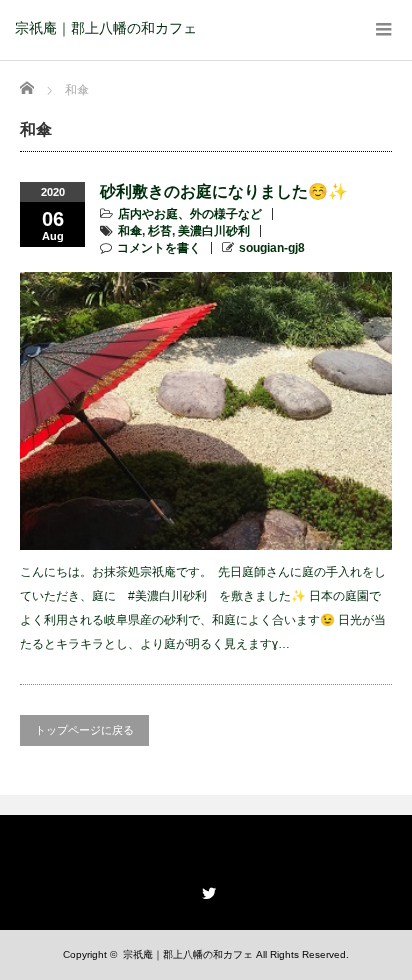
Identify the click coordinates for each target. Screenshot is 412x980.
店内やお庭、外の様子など (190, 214)
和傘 (130, 231)
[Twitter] (206, 890)
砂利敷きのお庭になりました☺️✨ (224, 191)
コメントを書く (159, 248)
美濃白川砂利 (214, 231)
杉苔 (160, 231)
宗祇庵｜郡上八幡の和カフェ (106, 28)
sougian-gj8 (272, 248)
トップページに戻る (84, 730)
